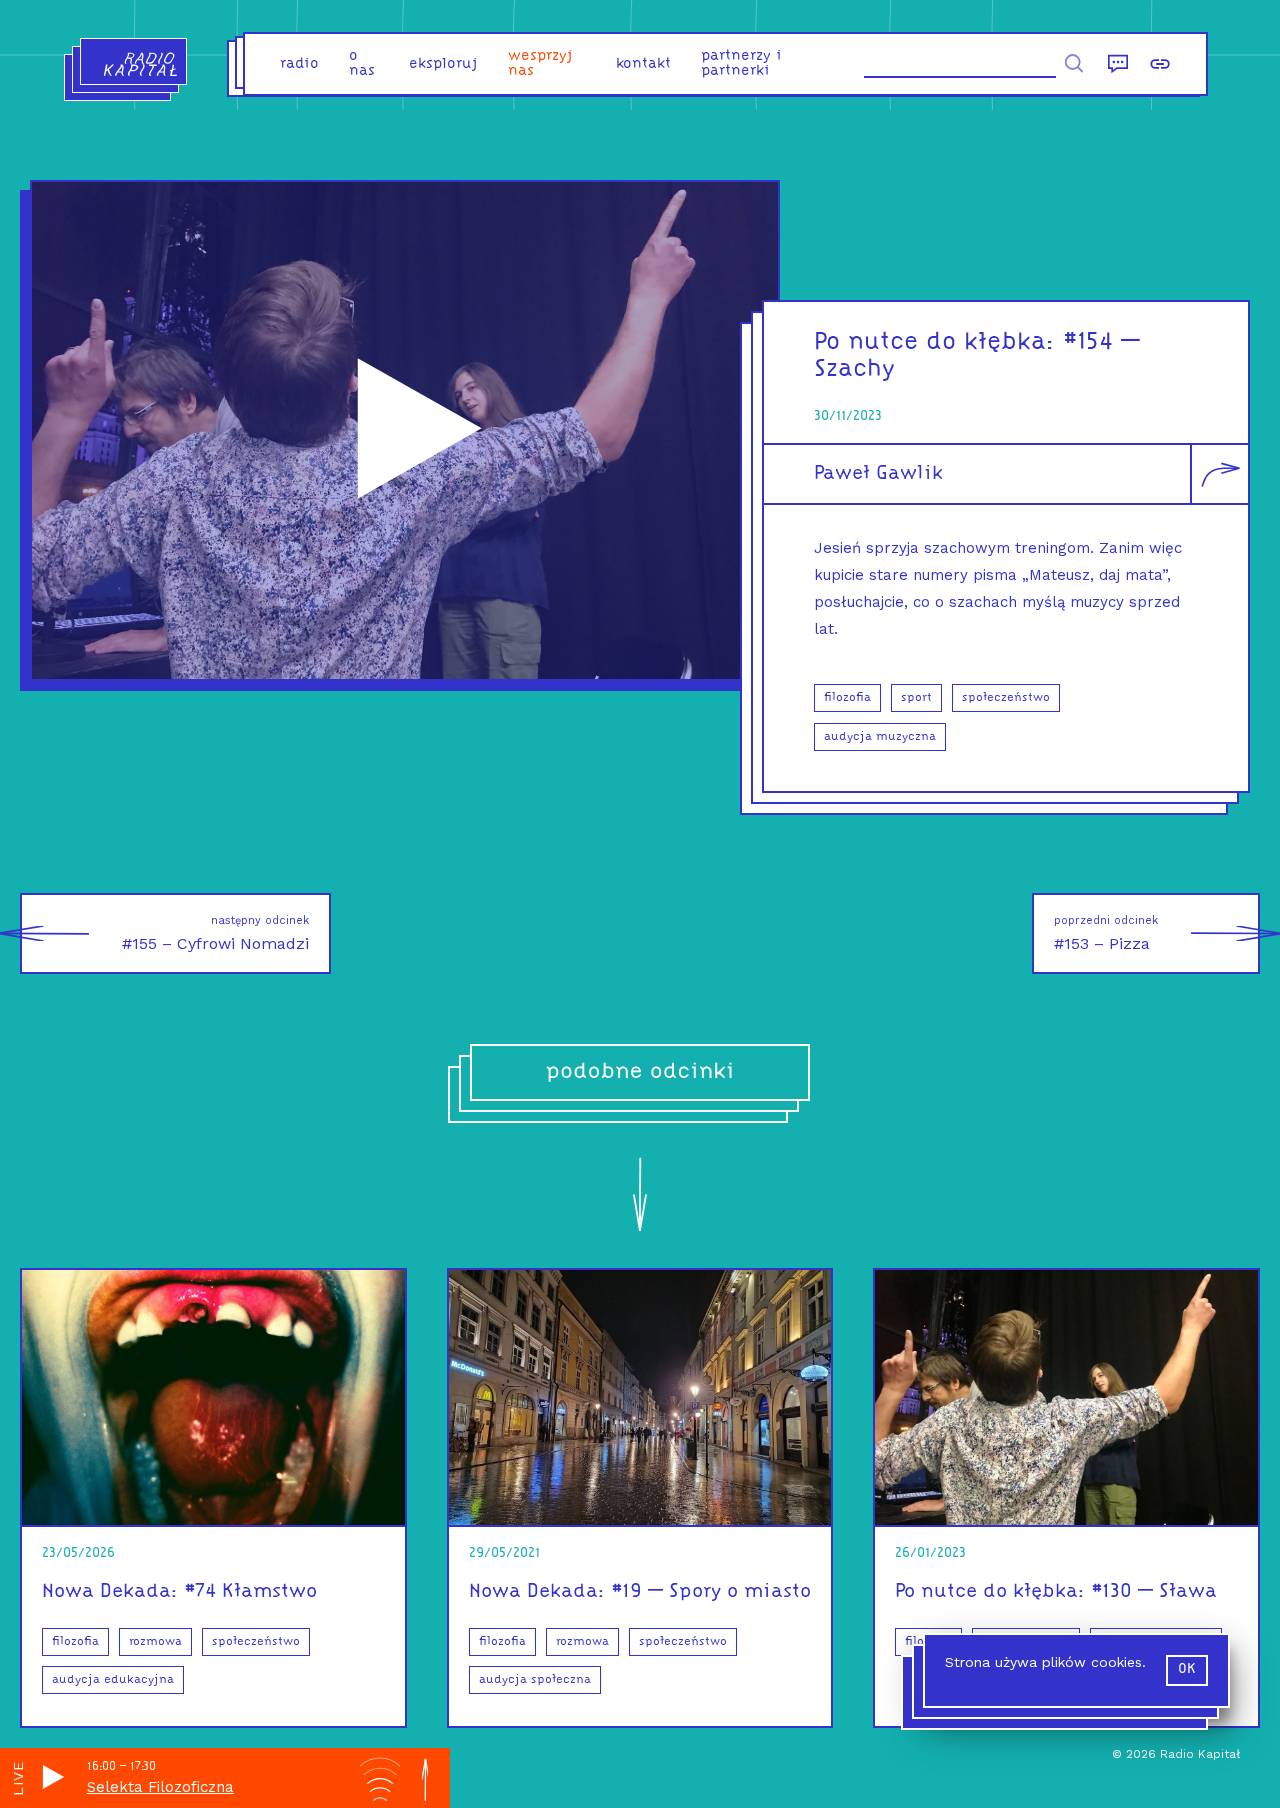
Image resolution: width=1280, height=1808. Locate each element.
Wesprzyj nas (540, 64)
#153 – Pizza (1106, 933)
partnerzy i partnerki (741, 64)
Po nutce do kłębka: (935, 342)
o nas (362, 64)
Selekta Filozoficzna (160, 1787)
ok (1187, 1669)
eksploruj (443, 64)
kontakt (643, 64)
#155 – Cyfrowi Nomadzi (215, 933)
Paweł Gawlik (878, 474)
